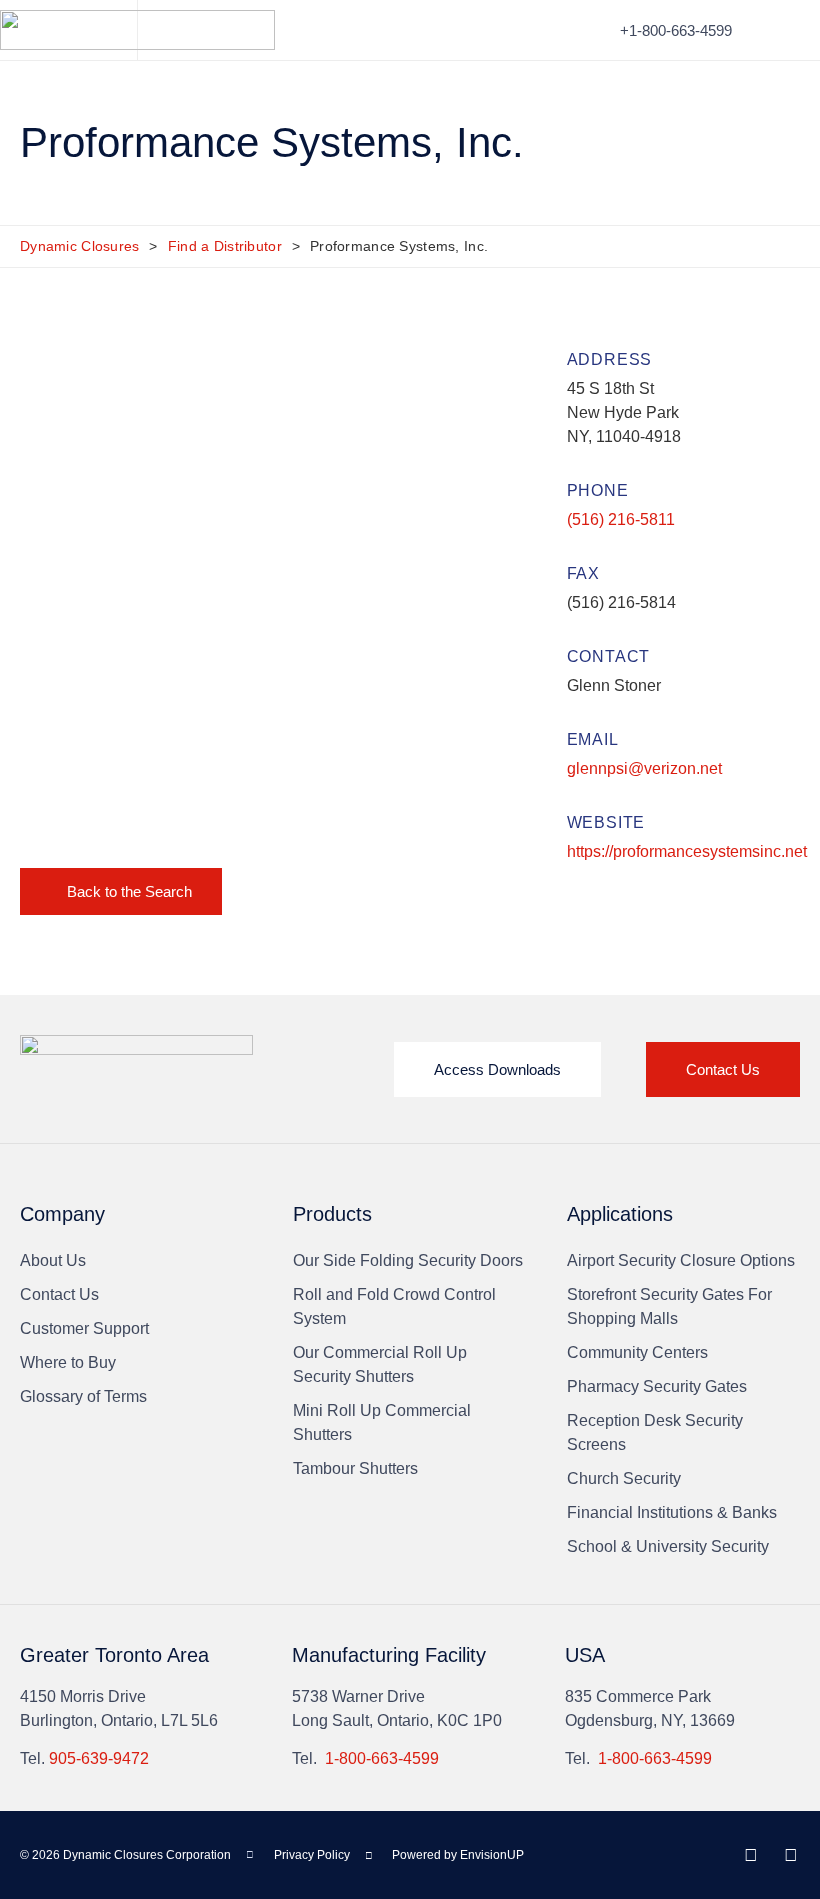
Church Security (624, 1478)
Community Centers (637, 1352)
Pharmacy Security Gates (657, 1386)
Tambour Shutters (355, 1468)
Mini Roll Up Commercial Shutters (382, 1422)
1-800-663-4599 (382, 1758)
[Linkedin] (751, 1855)
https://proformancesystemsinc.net (687, 851)
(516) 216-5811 (621, 519)
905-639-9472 (99, 1758)
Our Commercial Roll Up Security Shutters (380, 1364)
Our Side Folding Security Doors (408, 1260)
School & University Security (668, 1546)
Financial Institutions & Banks (672, 1512)
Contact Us (59, 1294)
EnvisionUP (492, 1855)
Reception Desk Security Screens (655, 1432)
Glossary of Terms (83, 1396)
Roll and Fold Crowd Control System (394, 1306)
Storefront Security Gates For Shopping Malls (669, 1306)
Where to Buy (68, 1362)
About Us (53, 1260)
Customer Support (84, 1328)
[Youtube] (791, 1855)
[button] (786, 30)
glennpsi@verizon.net (644, 768)
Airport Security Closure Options (681, 1260)
